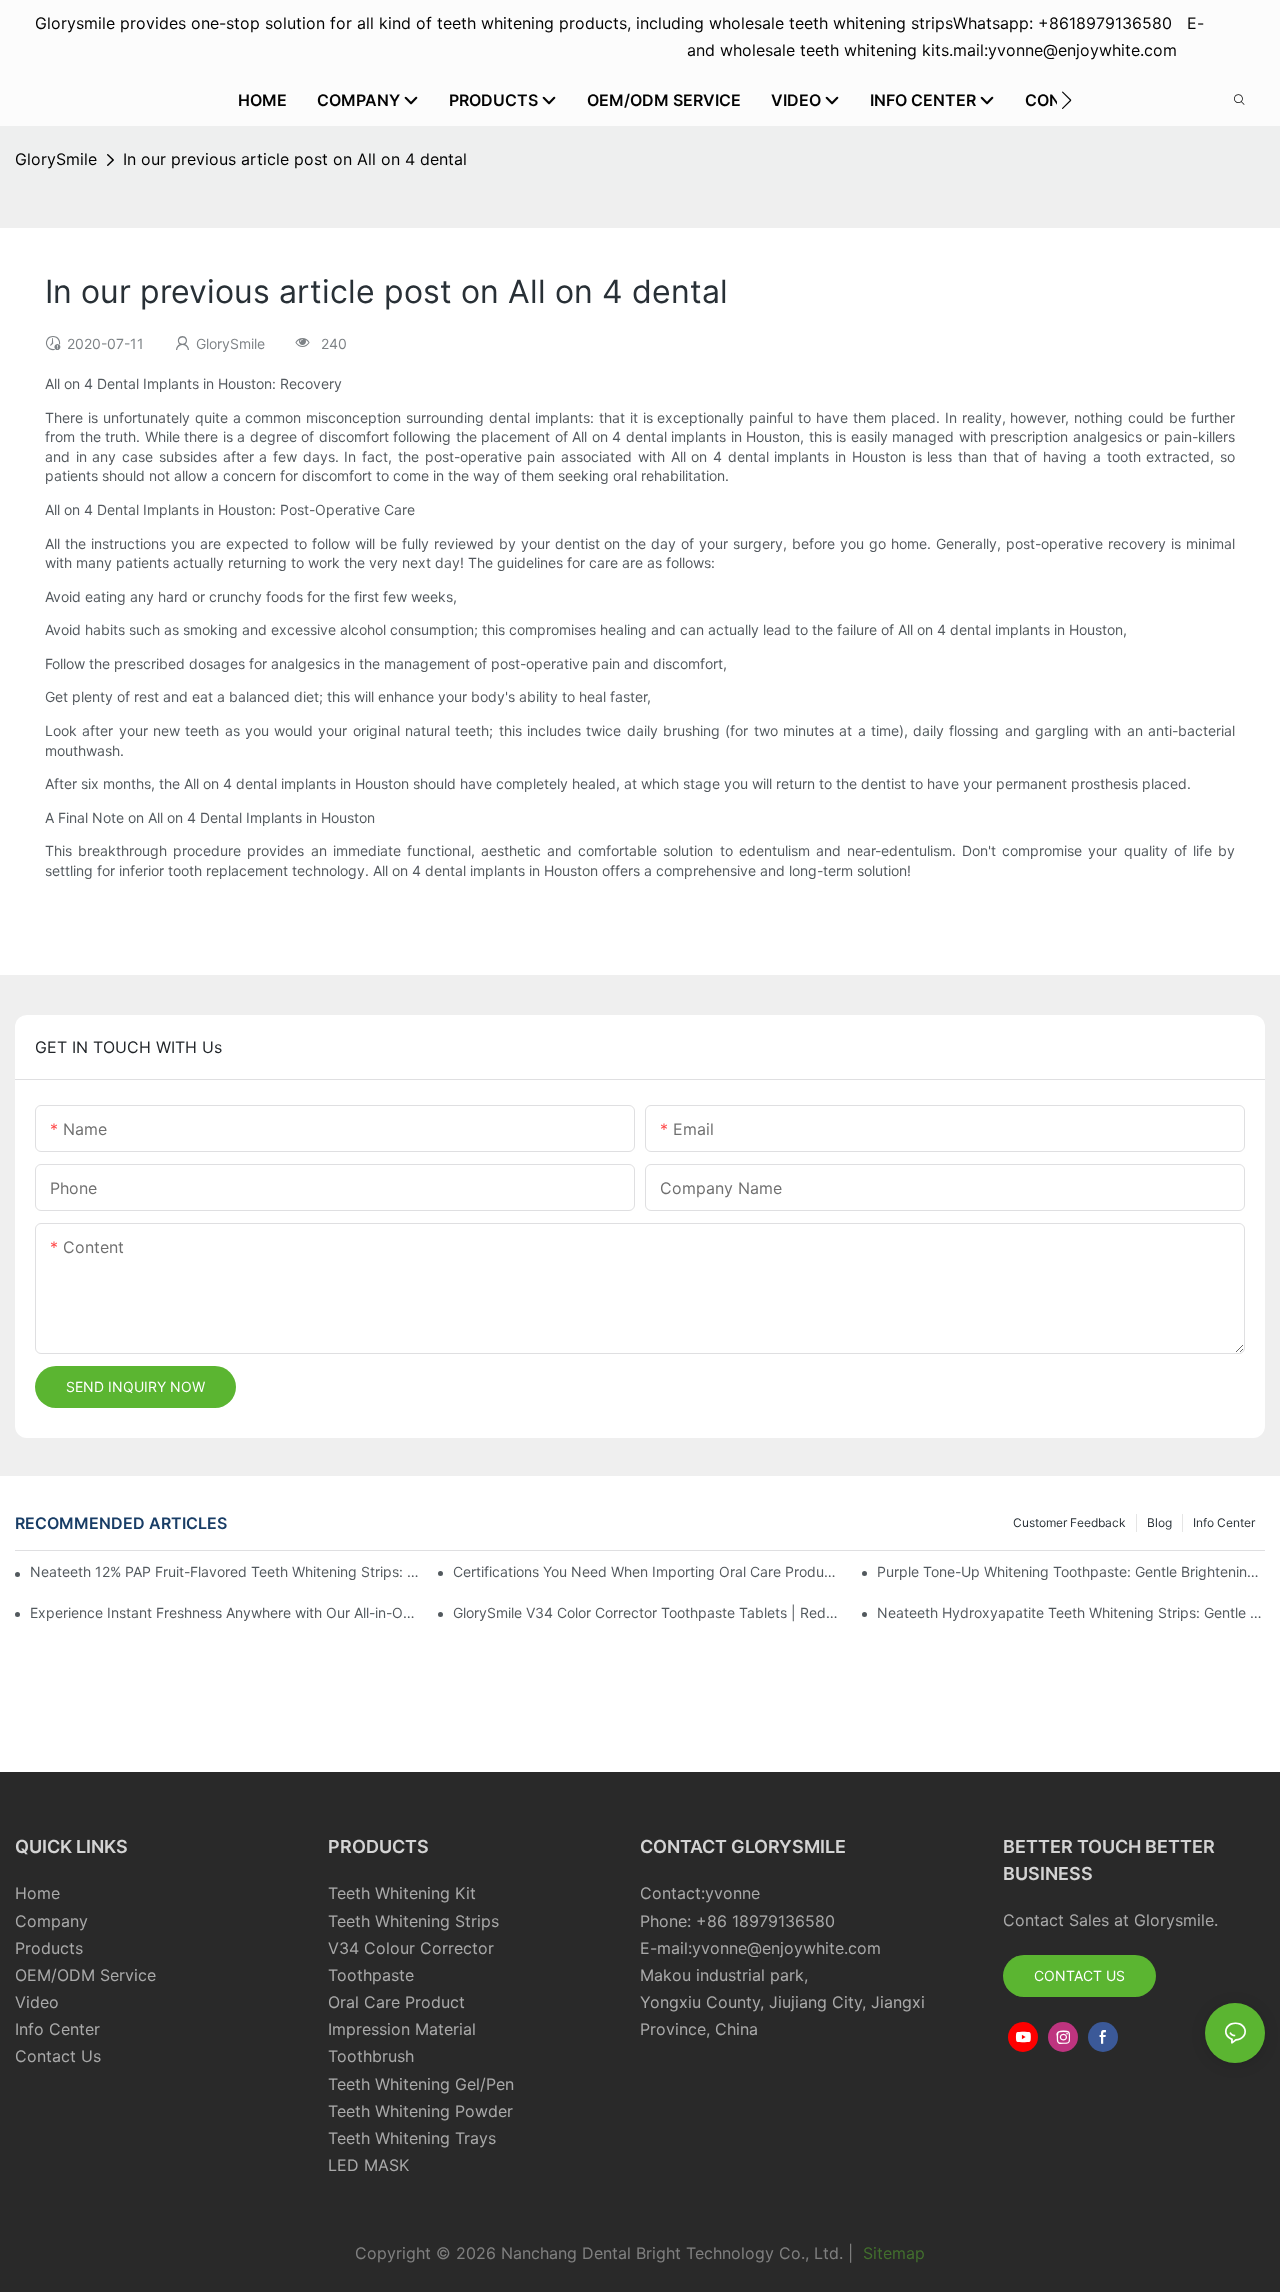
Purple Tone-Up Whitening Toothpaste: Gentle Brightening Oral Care (1071, 1571)
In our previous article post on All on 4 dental (295, 159)
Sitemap (891, 2253)
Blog (1159, 1522)
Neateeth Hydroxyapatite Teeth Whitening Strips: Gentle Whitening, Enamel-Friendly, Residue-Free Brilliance (1071, 1612)
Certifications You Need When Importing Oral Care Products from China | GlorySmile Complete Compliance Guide (647, 1571)
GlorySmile (56, 159)
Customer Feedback (1069, 1522)
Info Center (1224, 1522)
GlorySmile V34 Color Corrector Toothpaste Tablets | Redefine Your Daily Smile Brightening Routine (647, 1612)
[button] (1066, 100)
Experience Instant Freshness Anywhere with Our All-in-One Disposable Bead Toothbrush (224, 1612)
